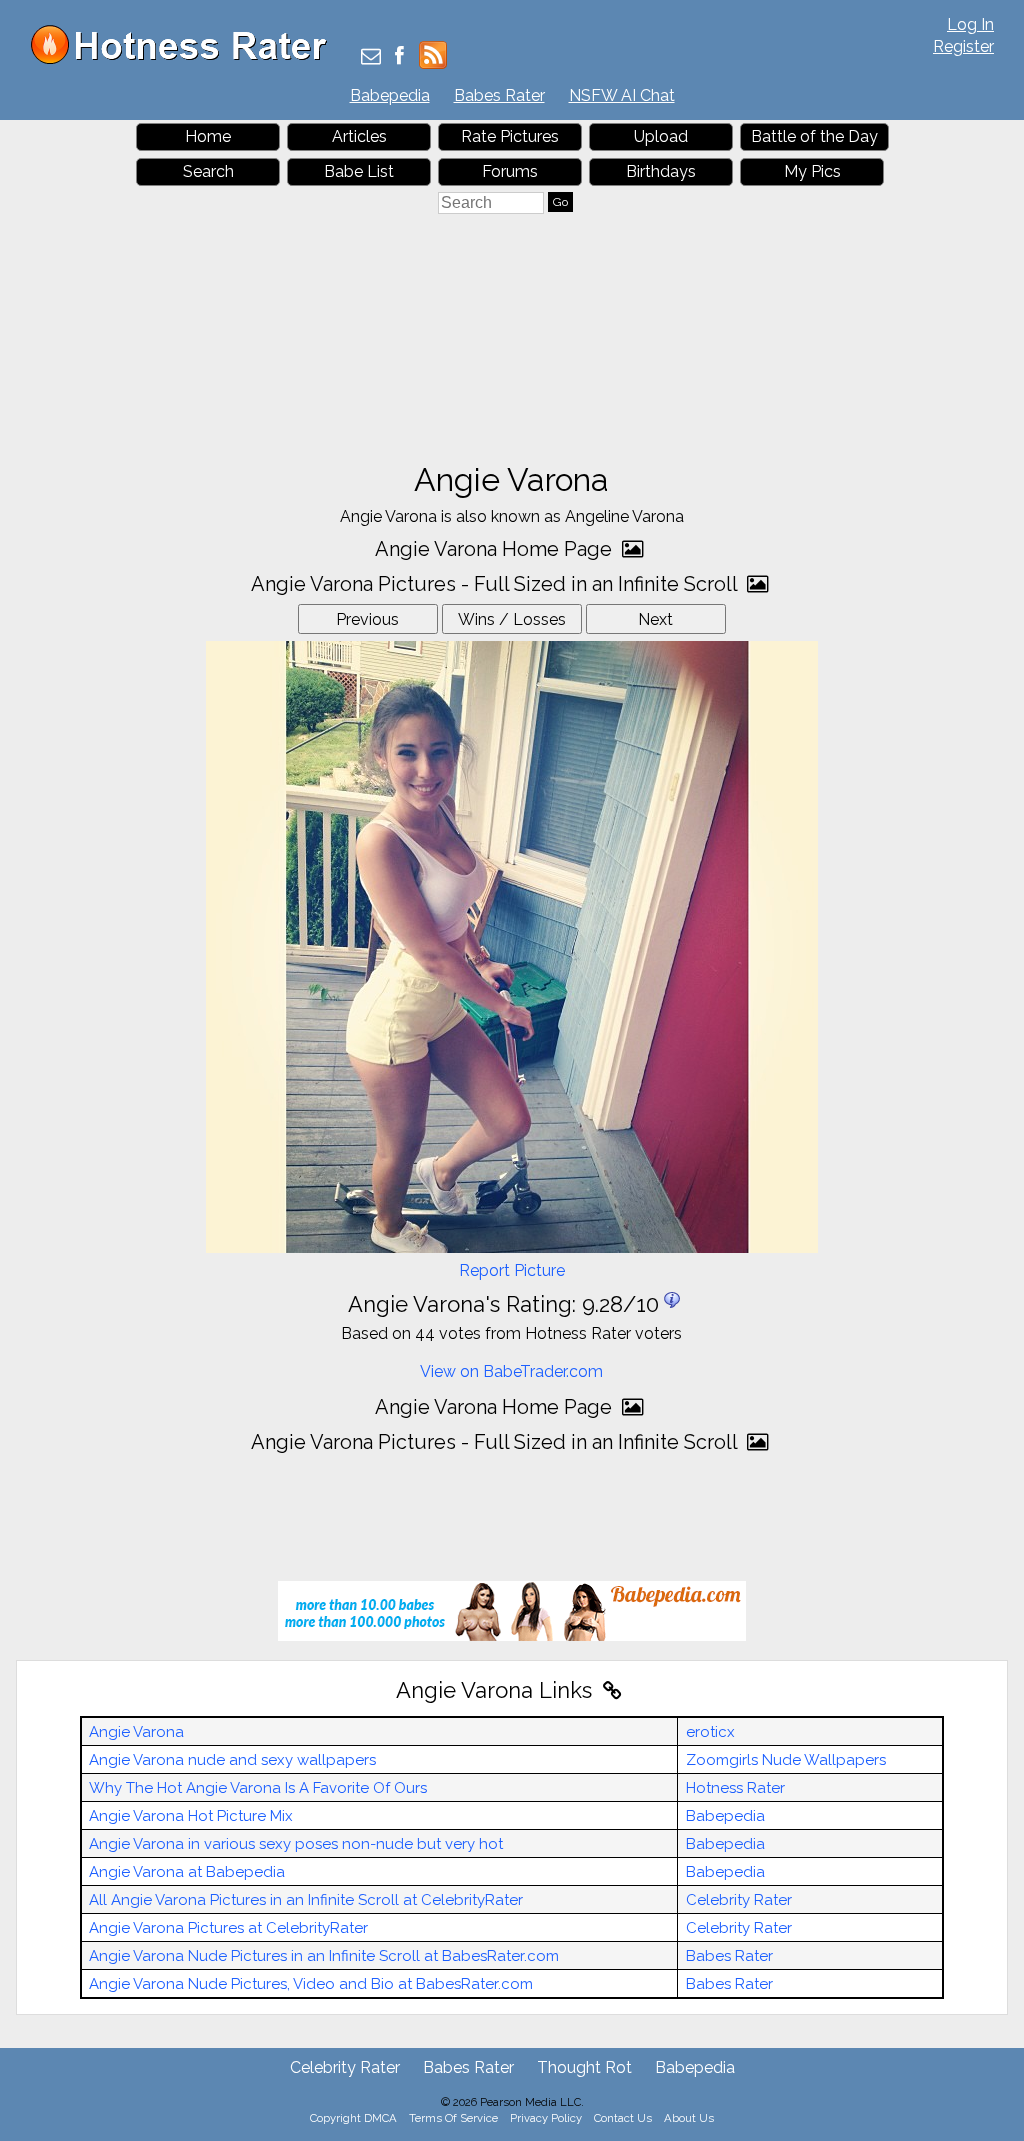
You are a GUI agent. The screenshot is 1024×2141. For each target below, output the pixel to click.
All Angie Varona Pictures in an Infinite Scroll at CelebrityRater (306, 1900)
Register (963, 46)
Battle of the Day (814, 136)
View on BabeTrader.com (511, 1371)
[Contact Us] (371, 57)
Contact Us (623, 2118)
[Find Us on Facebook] (399, 57)
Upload (661, 136)
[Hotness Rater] (186, 59)
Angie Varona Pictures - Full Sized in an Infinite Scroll (496, 584)
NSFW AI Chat (622, 95)
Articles (359, 136)
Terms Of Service (453, 2118)
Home (208, 136)
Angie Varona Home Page (496, 549)
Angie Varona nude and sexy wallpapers (232, 1760)
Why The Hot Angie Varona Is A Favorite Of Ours (258, 1788)
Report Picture (512, 1270)
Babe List (359, 171)
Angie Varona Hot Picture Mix (191, 1816)
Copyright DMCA (353, 2118)
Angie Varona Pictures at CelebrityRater (228, 1928)
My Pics (812, 171)
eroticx (710, 1732)
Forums (510, 171)
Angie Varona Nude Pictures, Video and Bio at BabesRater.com (311, 1984)
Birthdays (661, 171)
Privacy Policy (546, 2118)
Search (208, 171)
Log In (970, 24)
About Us (689, 2118)
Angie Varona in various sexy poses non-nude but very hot (296, 1844)
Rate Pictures (510, 136)
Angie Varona (136, 1732)
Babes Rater (499, 95)
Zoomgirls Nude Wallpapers (786, 1760)
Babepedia (390, 95)
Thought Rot (584, 2067)
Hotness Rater (735, 1788)
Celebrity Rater (739, 1900)
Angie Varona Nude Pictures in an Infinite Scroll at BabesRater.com (324, 1956)
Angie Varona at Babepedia (187, 1872)
